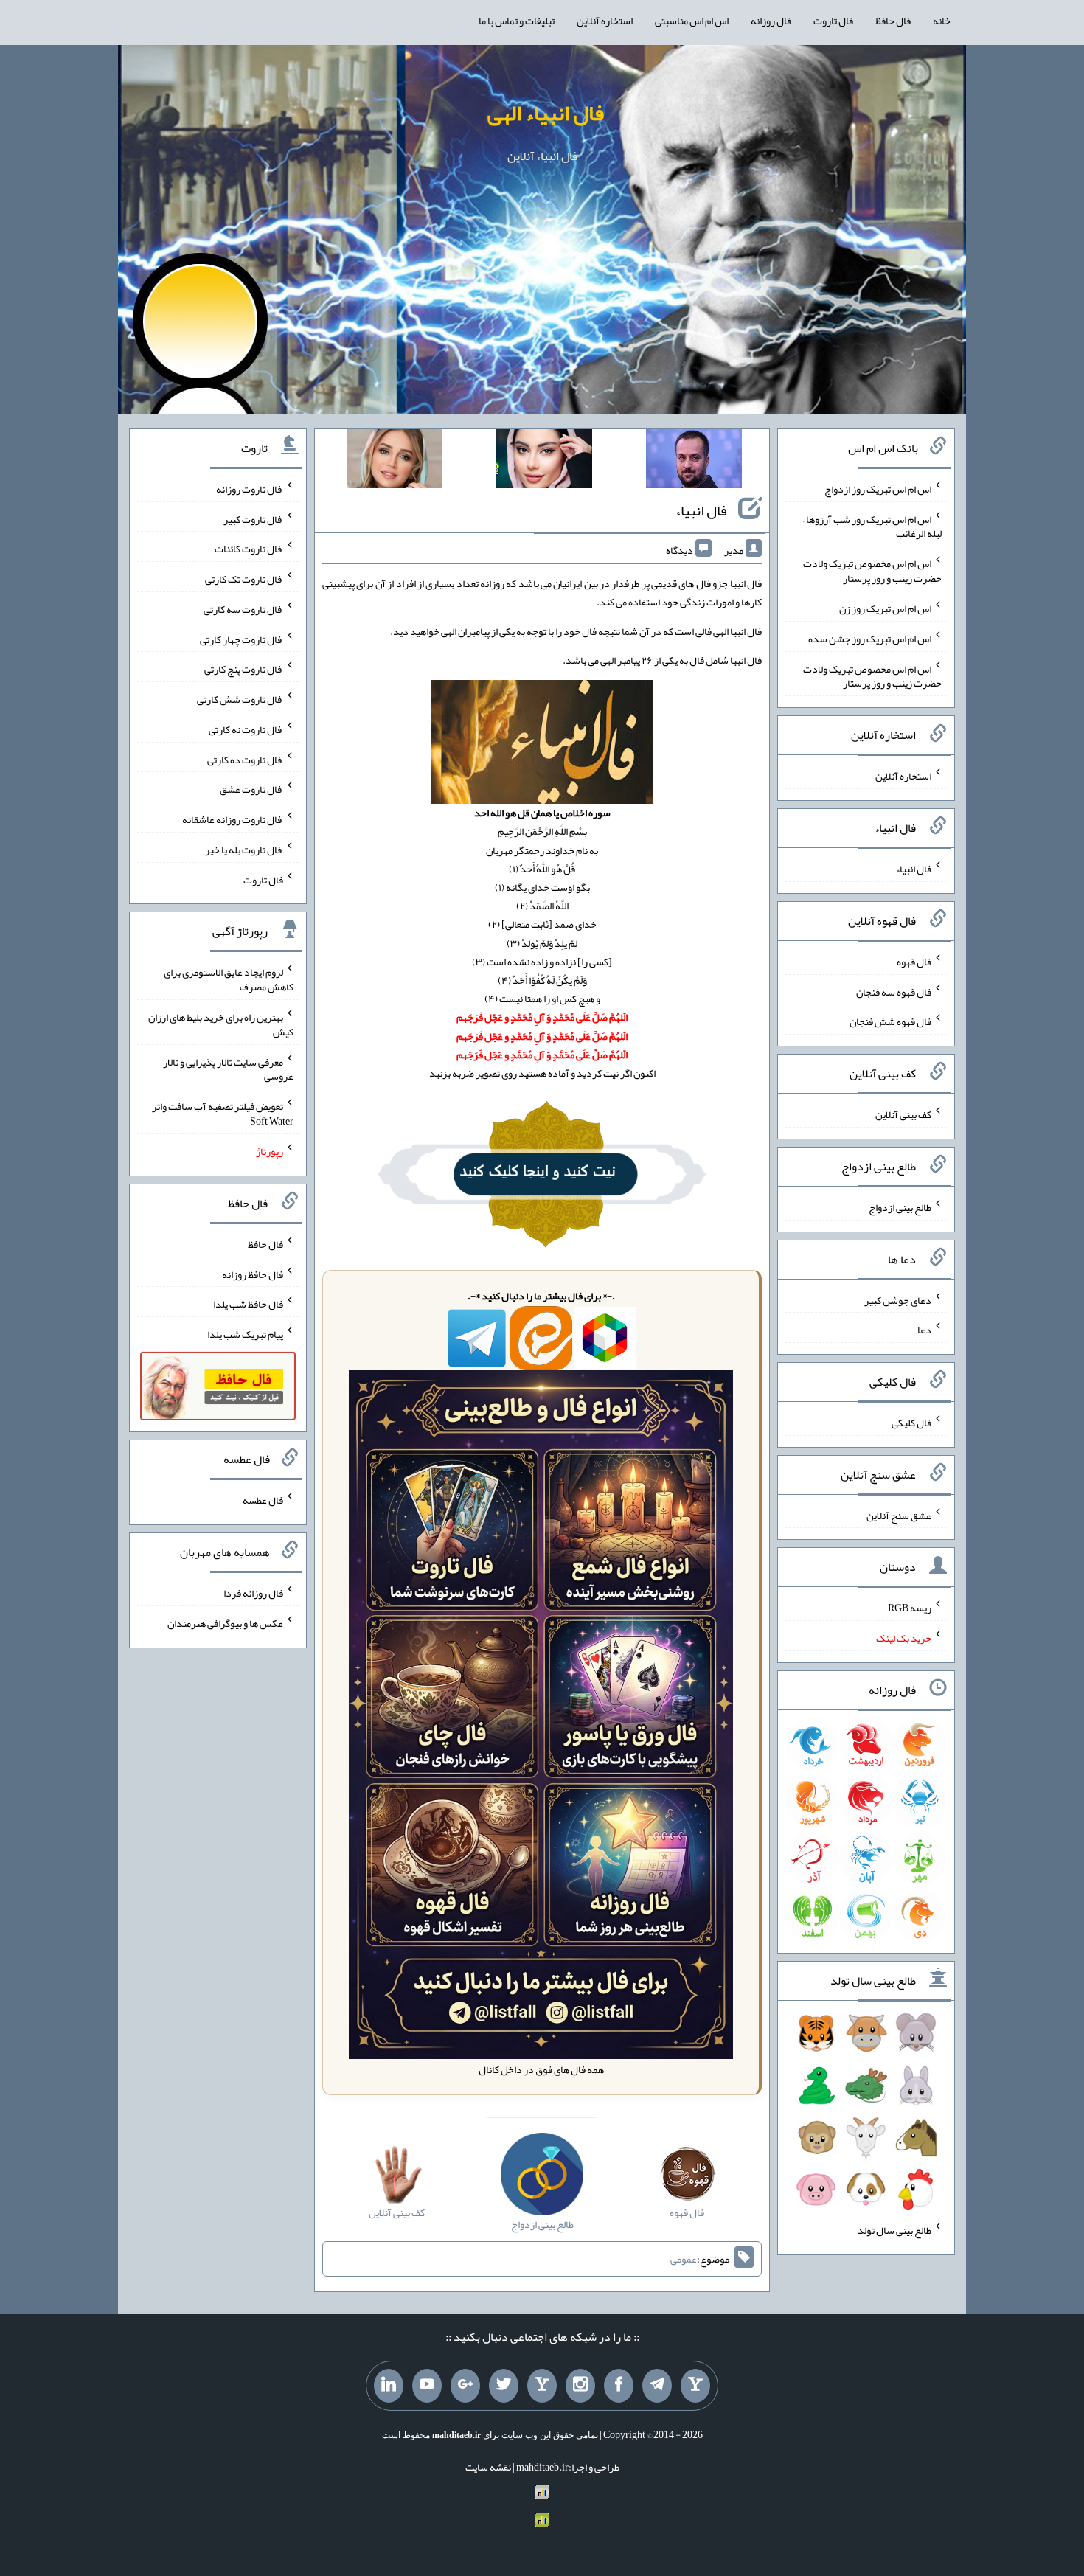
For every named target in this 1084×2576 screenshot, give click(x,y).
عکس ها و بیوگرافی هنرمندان (225, 1623)
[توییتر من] (504, 2386)
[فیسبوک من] (619, 2386)
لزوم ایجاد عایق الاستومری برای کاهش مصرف (229, 979)
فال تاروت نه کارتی (246, 729)
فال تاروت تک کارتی (244, 579)
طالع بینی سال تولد (894, 2230)
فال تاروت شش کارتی (240, 699)
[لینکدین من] (389, 2386)
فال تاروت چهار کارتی (242, 639)
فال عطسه (263, 1500)
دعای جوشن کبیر (898, 1299)
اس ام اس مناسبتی (692, 21)
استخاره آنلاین (605, 21)
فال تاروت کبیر (253, 518)
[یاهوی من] (695, 2386)
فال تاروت (833, 21)
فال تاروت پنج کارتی (244, 669)
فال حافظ (893, 21)
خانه (942, 21)
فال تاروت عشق (251, 789)
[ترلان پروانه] (544, 462)
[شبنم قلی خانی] (395, 462)
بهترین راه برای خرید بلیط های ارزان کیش (221, 1024)
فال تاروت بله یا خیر (244, 850)
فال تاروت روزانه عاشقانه (233, 819)
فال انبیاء (701, 510)
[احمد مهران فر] (694, 462)
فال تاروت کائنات (249, 549)
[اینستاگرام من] (580, 2386)
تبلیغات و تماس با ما (517, 21)
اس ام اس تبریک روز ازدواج (878, 489)
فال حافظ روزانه (253, 1274)
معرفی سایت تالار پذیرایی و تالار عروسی (228, 1069)
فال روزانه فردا (253, 1593)
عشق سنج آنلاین (899, 1515)
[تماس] (542, 2386)
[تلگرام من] (657, 2386)
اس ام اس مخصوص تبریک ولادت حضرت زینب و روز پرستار (872, 571)
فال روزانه (771, 21)
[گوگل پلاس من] (465, 2386)
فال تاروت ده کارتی (245, 759)
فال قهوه (914, 962)
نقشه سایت (488, 2467)
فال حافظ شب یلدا (248, 1304)
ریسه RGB (910, 1608)
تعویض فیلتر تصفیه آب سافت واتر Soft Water (223, 1114)
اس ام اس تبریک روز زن (885, 608)
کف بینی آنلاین (903, 1114)
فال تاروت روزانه (250, 489)
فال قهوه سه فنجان (894, 991)
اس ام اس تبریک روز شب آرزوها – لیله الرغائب (872, 526)
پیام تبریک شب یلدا (245, 1334)
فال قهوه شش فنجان (890, 1021)
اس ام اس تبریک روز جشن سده (870, 639)
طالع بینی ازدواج (900, 1207)
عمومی (684, 2259)
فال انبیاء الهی (546, 113)
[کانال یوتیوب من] (427, 2386)
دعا (924, 1330)
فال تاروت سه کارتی (243, 609)
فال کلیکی (911, 1423)
